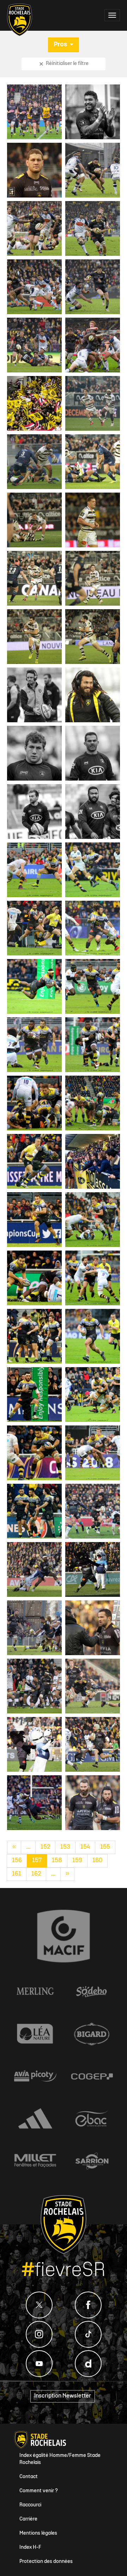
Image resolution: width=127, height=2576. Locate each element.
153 (65, 1847)
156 (17, 1861)
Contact (29, 2477)
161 (17, 1874)
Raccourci (30, 2505)
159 (77, 1861)
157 (37, 1861)
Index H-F (30, 2548)
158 (57, 1861)
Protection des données (46, 2562)
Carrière (28, 2519)
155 (105, 1847)
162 (36, 1874)
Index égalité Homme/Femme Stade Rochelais (60, 2459)
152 (45, 1847)
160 (97, 1861)
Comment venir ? (39, 2491)
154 (85, 1847)
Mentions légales (38, 2533)
